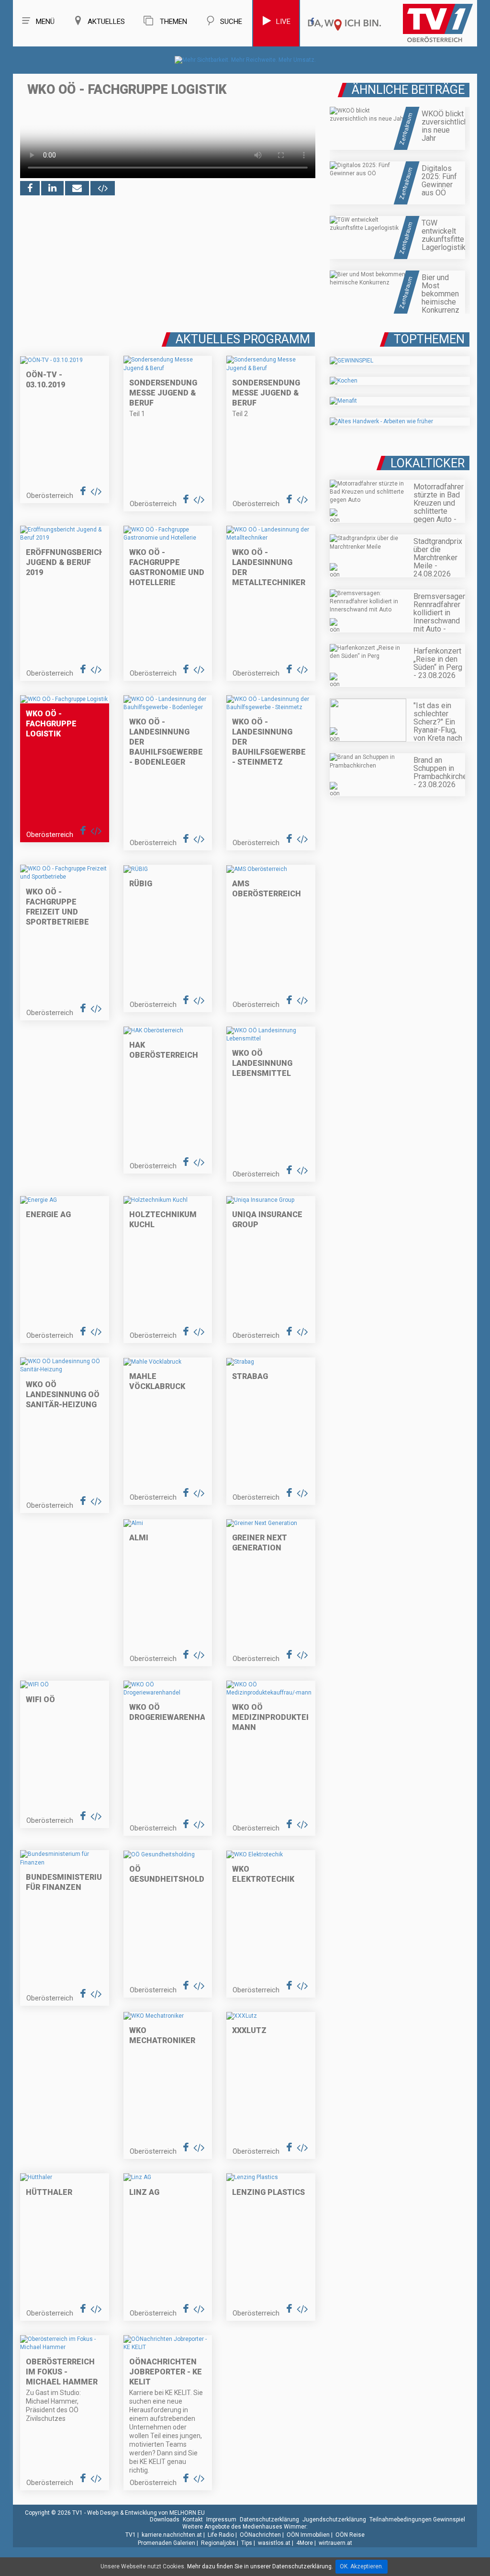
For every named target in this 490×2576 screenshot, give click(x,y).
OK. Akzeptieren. (362, 2566)
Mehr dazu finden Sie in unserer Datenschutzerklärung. (260, 2566)
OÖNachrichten (260, 2535)
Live (283, 22)
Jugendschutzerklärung (334, 2520)
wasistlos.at (274, 2543)
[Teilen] (77, 188)
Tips (247, 2543)
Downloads (165, 2520)
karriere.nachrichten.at (172, 2535)
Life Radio (221, 2535)
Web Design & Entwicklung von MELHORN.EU (146, 2513)
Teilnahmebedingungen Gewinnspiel (417, 2520)
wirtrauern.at (335, 2543)
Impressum (221, 2520)
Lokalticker (428, 463)
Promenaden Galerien (167, 2543)
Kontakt (193, 2520)
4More (305, 2543)
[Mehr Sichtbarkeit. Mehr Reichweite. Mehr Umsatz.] (245, 60)
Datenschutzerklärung (269, 2520)
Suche (231, 22)
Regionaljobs (218, 2543)
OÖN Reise (350, 2535)
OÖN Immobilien (308, 2535)
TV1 (131, 2535)
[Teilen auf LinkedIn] (52, 188)
